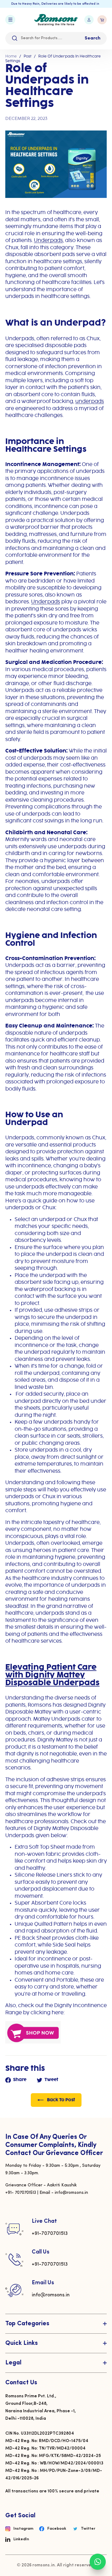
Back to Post (61, 2100)
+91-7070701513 (50, 2234)
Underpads (48, 241)
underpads (90, 402)
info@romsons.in (51, 2295)
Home (11, 56)
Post (28, 56)
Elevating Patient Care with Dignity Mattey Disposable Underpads (52, 1675)
